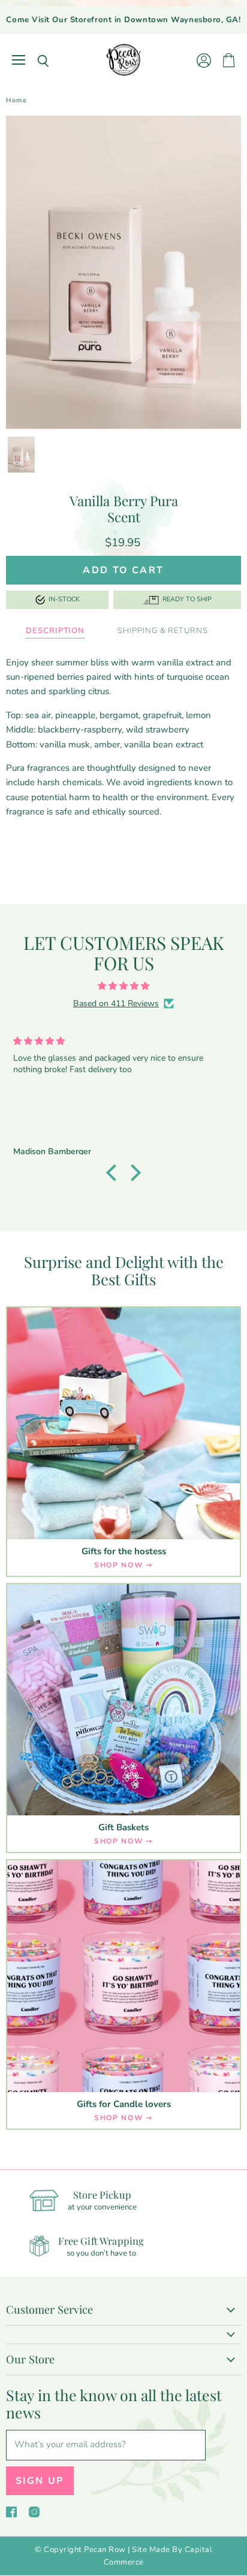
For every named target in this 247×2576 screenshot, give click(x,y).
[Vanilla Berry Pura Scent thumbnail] (21, 455)
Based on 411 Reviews (116, 1004)
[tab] (55, 631)
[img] (123, 986)
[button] (115, 1173)
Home (16, 101)
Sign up (40, 2481)
